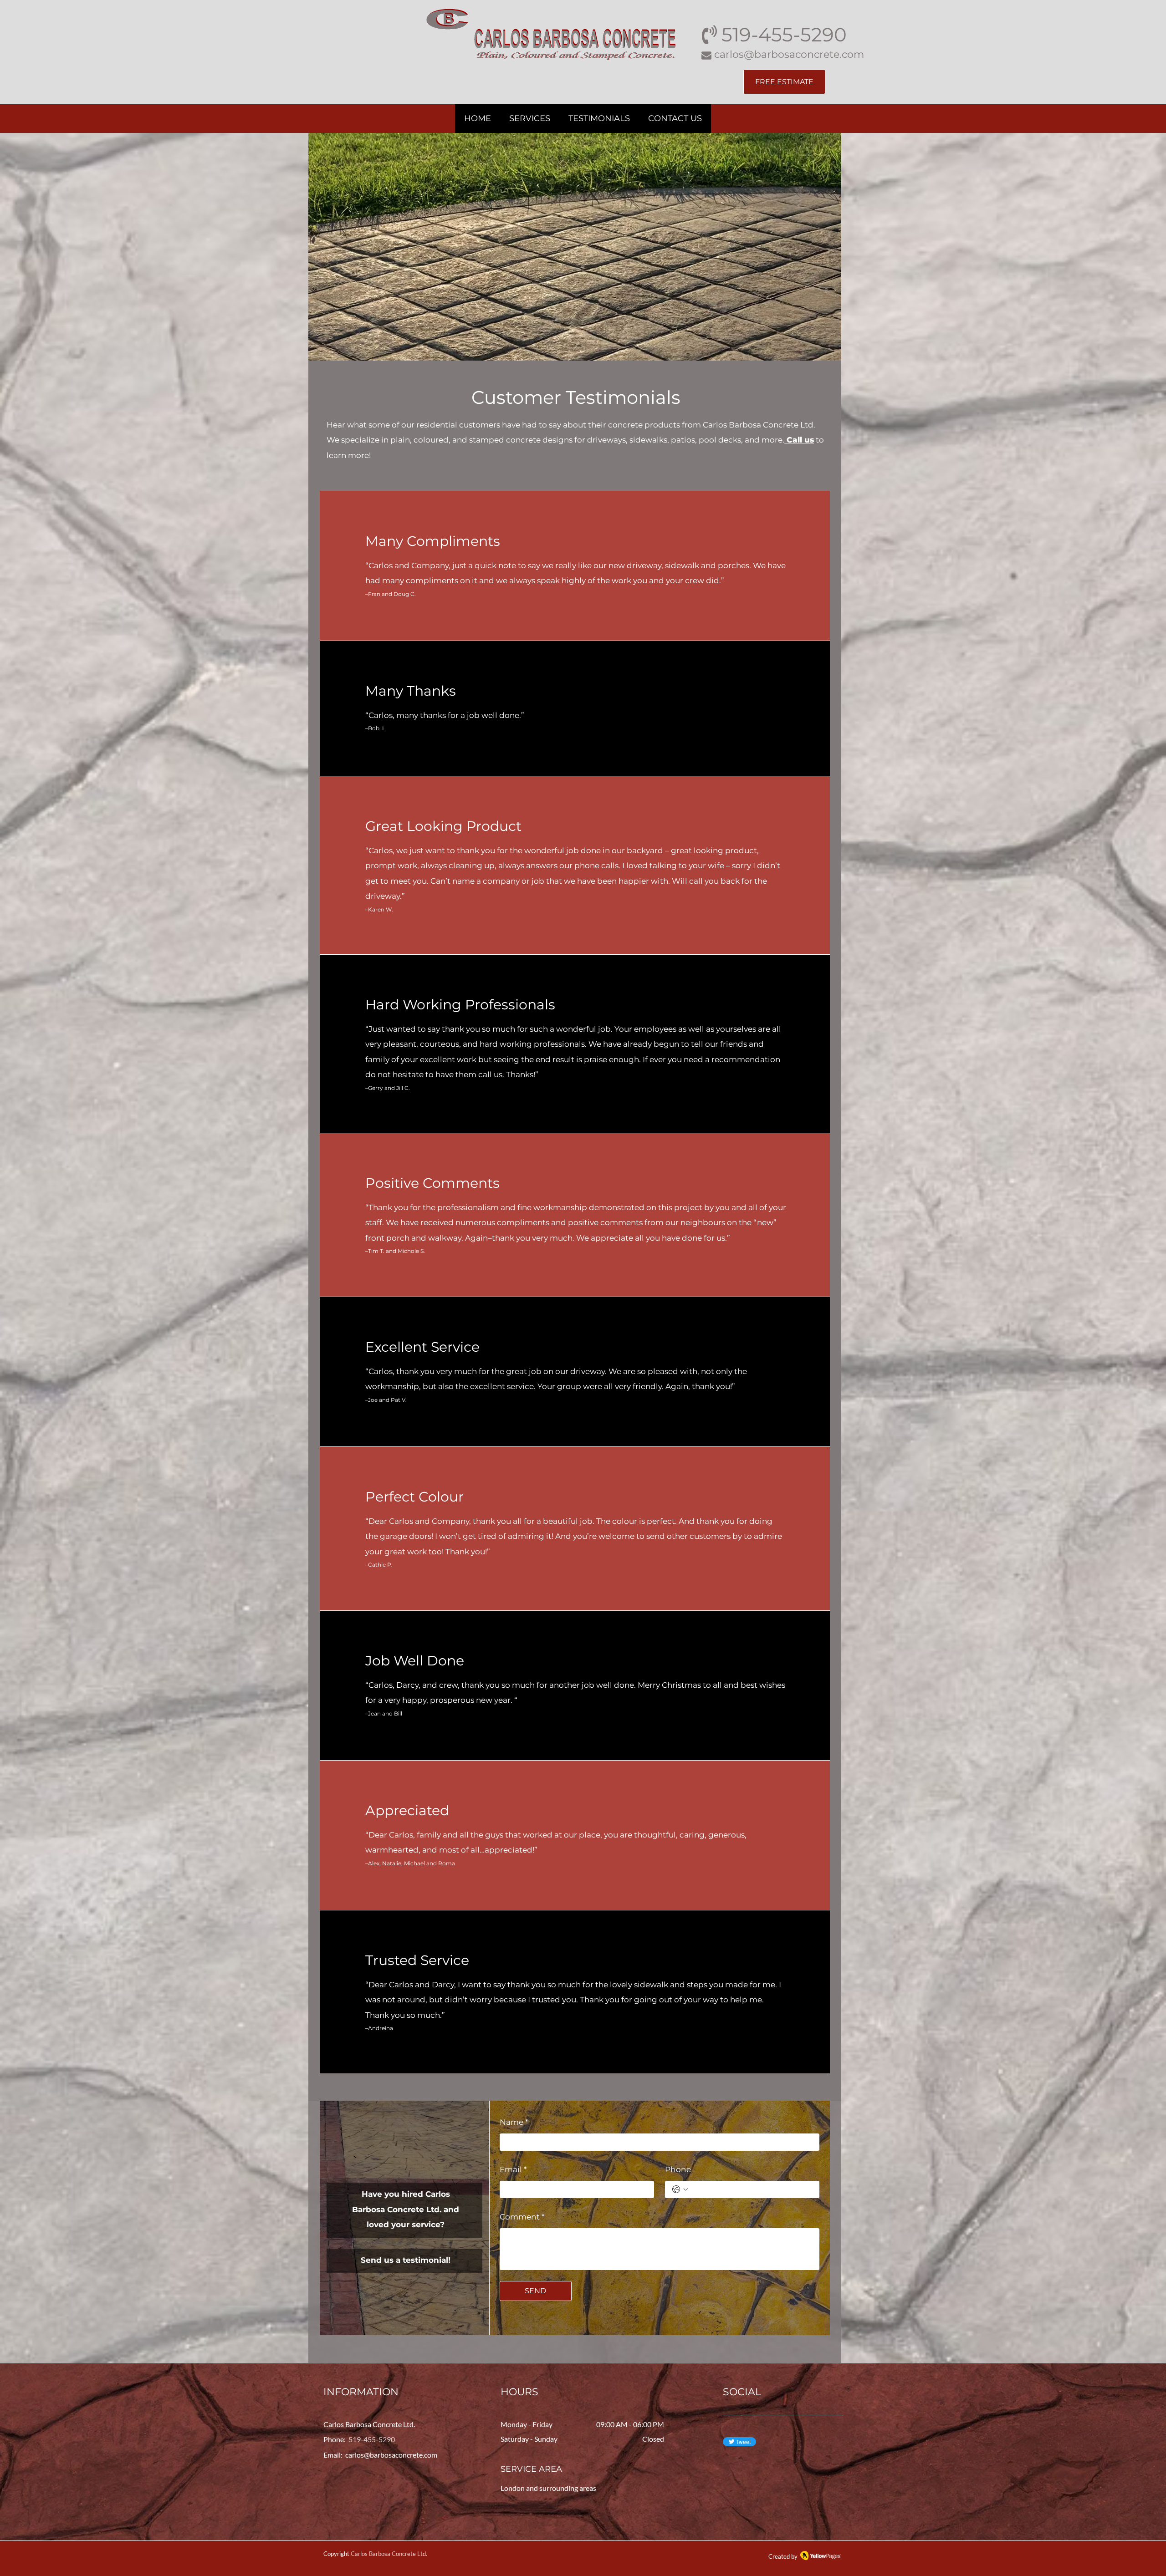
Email (513, 2169)
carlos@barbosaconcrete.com (391, 2455)
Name (514, 2122)
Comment (522, 2217)
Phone (678, 2169)
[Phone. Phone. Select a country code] (680, 2189)
